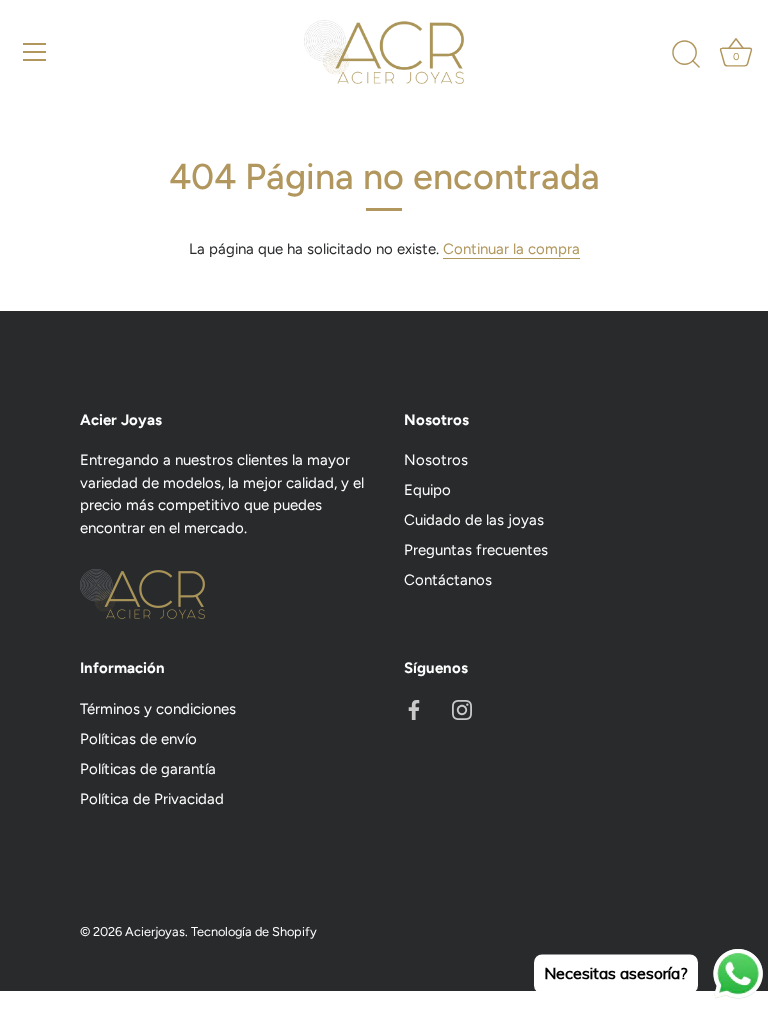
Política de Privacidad (152, 799)
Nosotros (436, 460)
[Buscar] (686, 55)
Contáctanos (448, 580)
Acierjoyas (155, 931)
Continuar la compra (511, 249)
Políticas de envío (138, 739)
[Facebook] (414, 709)
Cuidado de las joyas (474, 520)
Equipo (427, 490)
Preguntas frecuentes (476, 550)
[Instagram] (462, 709)
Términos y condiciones (158, 709)
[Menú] (35, 52)
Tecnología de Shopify (254, 931)
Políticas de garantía (148, 769)
